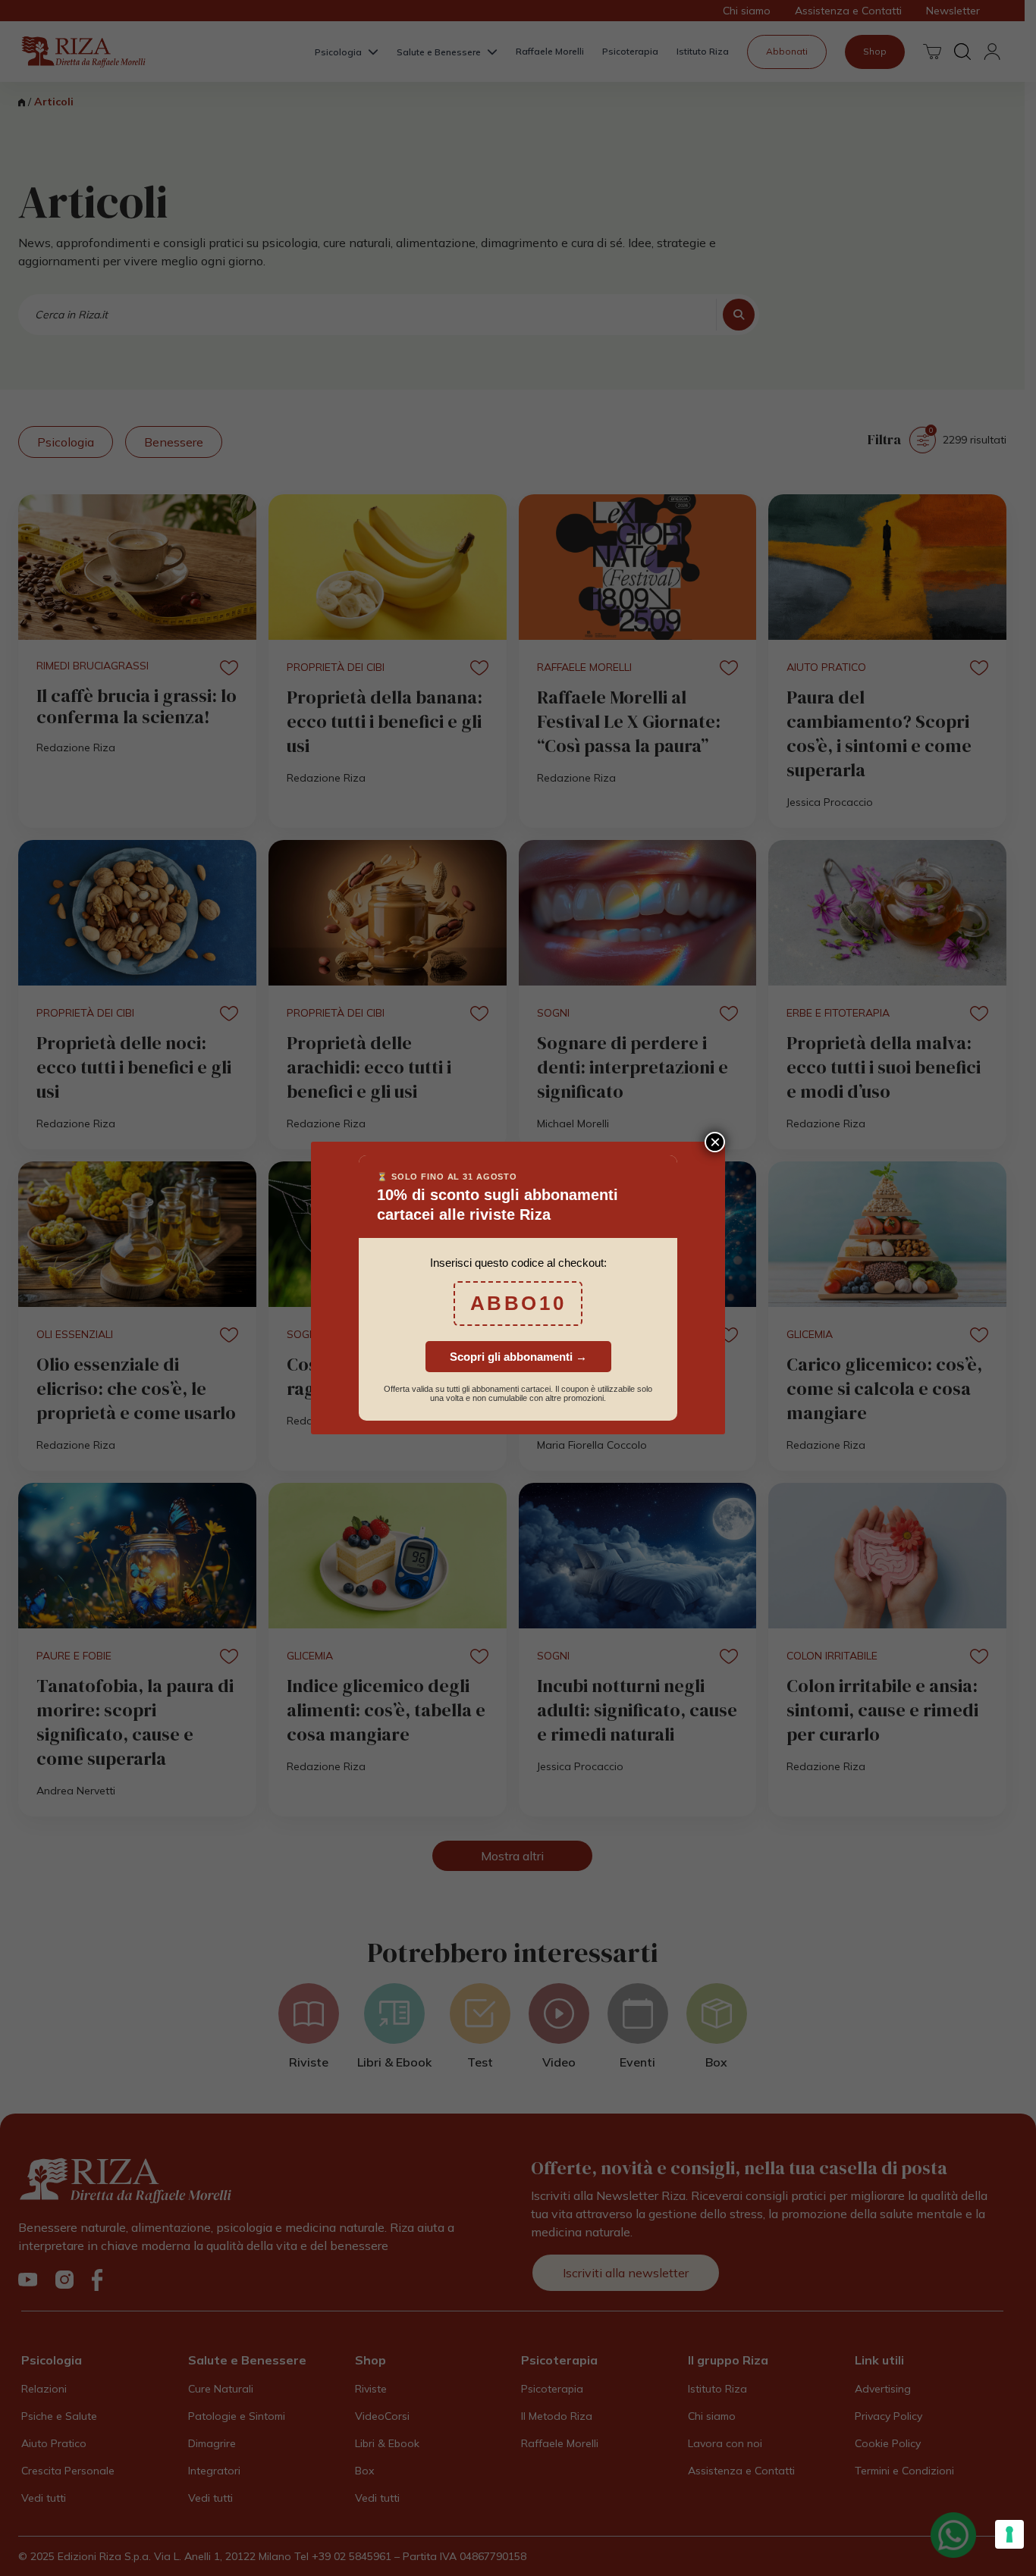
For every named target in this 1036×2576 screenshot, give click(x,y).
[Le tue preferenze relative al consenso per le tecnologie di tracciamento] (1009, 2534)
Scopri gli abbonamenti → (518, 1357)
